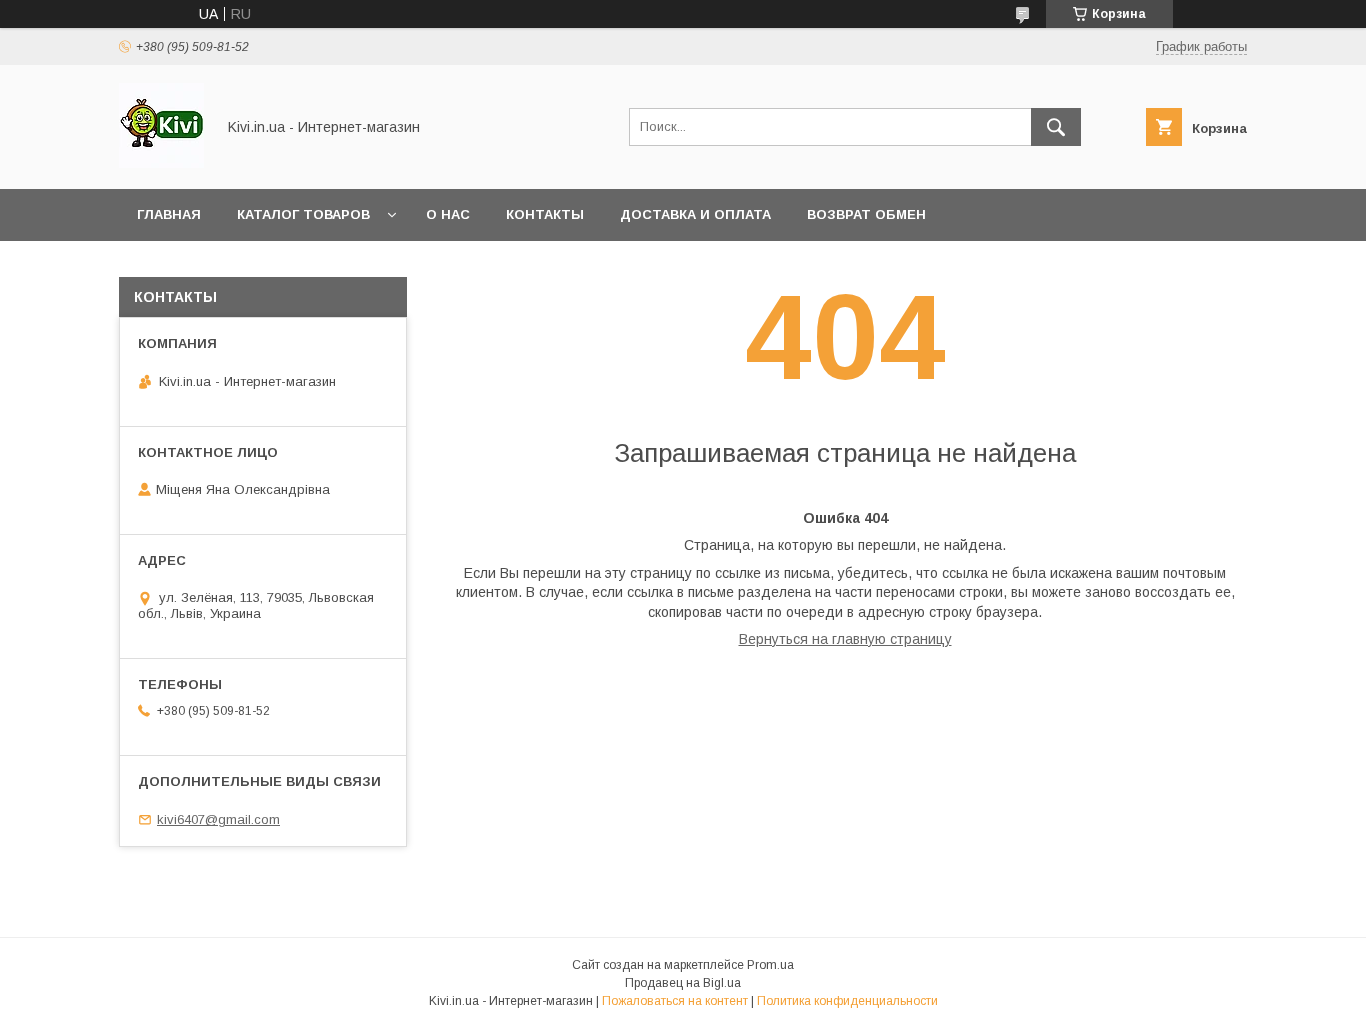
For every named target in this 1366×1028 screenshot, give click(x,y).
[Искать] (1056, 127)
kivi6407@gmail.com (218, 819)
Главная (169, 214)
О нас (448, 214)
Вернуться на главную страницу (845, 639)
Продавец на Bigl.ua (683, 983)
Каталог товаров (303, 214)
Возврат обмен (866, 214)
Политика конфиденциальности (847, 1001)
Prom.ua (770, 965)
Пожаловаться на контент (675, 1001)
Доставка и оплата (695, 214)
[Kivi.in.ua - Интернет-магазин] (161, 163)
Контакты (545, 214)
